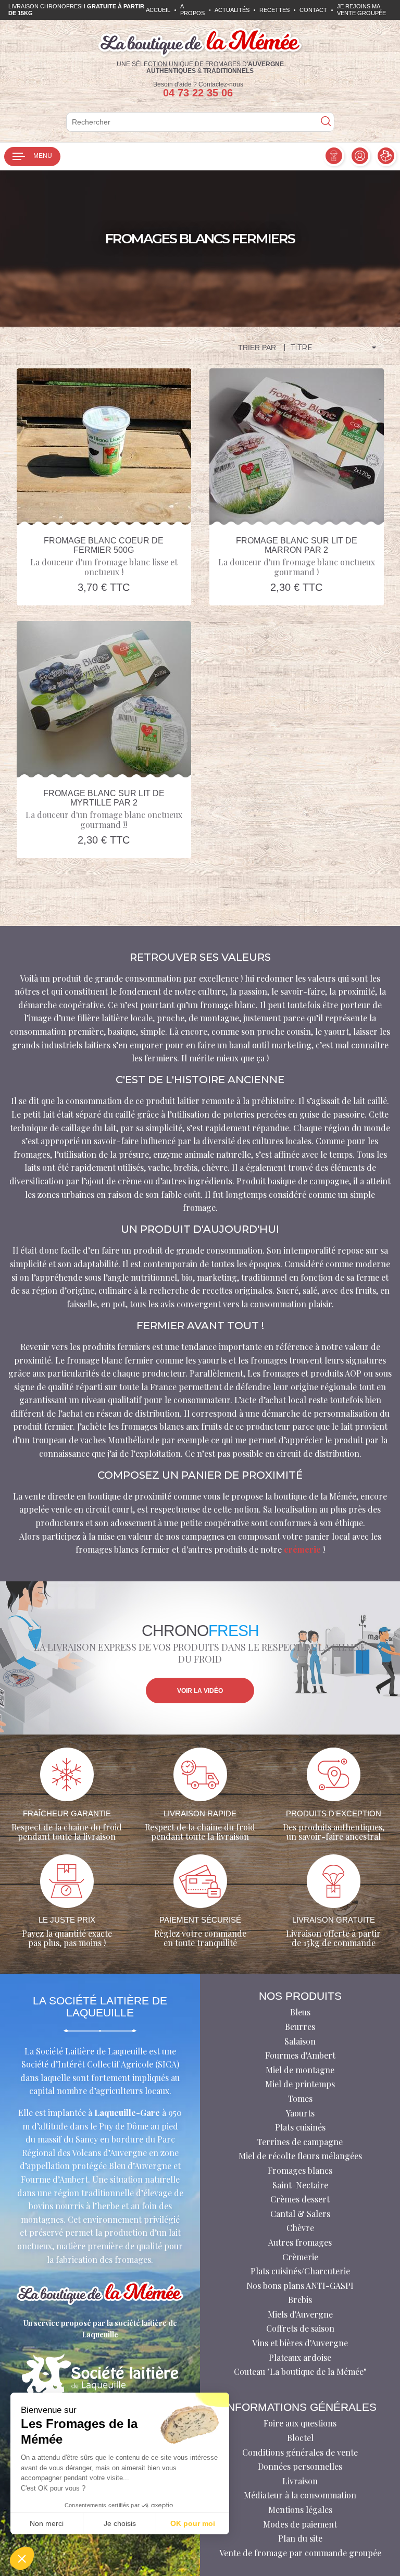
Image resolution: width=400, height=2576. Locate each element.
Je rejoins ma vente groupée (361, 10)
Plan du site (300, 2538)
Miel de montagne (300, 2070)
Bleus (300, 2012)
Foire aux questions (300, 2423)
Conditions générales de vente (300, 2452)
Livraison (300, 2481)
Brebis (300, 2300)
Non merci (47, 2523)
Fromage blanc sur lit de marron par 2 (297, 545)
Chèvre (300, 2228)
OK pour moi (193, 2523)
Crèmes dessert (300, 2199)
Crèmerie (300, 2257)
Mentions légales (300, 2510)
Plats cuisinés (300, 2127)
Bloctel (300, 2438)
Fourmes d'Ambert (300, 2055)
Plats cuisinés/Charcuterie (300, 2271)
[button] (22, 2558)
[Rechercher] (326, 122)
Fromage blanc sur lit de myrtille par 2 (104, 798)
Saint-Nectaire (300, 2185)
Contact (313, 10)
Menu (43, 156)
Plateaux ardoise (300, 2357)
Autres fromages (300, 2242)
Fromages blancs (300, 2170)
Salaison (300, 2041)
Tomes (300, 2098)
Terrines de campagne (300, 2142)
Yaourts (300, 2113)
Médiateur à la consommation (300, 2495)
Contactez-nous (221, 84)
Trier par (257, 348)
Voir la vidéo (200, 1691)
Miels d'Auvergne (300, 2314)
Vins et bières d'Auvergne (300, 2343)
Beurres (300, 2027)
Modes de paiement (300, 2524)
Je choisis (120, 2523)
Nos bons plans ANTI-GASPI (300, 2286)
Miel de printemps (300, 2084)
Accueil (158, 10)
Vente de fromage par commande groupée (300, 2553)
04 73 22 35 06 (198, 93)
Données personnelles (300, 2466)
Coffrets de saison (300, 2328)
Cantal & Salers (300, 2214)
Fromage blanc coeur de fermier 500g (104, 545)
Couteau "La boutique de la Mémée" (300, 2371)
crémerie (302, 1549)
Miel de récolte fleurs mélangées (300, 2156)
